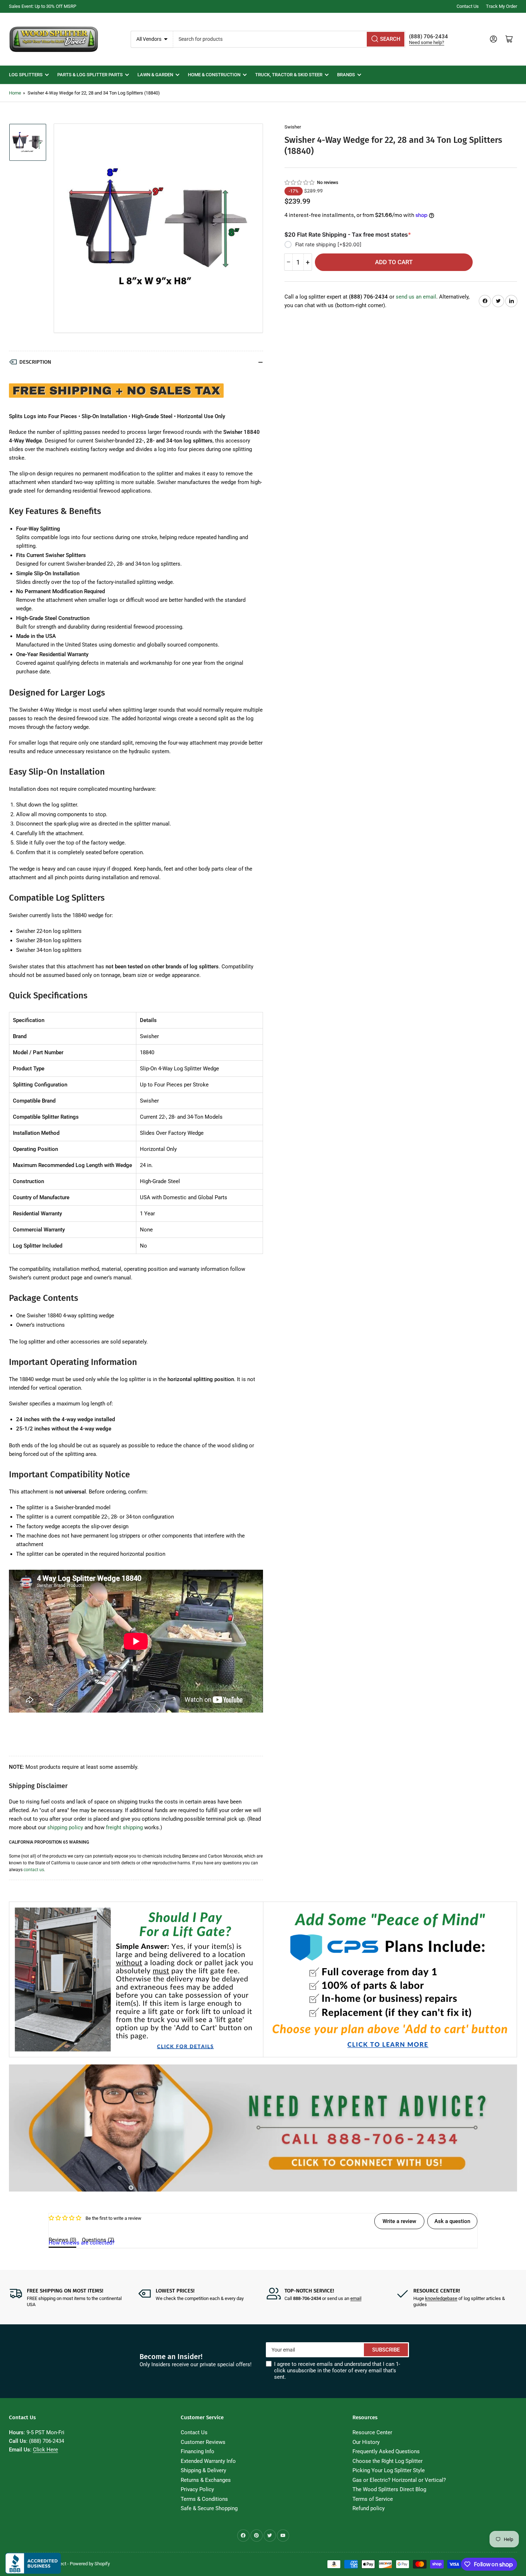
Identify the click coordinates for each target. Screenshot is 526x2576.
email (356, 2298)
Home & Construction (214, 75)
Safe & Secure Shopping (209, 2508)
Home (15, 93)
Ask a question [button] (452, 2221)
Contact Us (468, 6)
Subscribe (386, 2350)
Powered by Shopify (90, 2564)
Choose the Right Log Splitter (388, 2461)
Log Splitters (26, 75)
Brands (346, 75)
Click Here (45, 2450)
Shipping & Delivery (203, 2470)
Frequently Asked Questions (386, 2451)
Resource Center (372, 2432)
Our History (366, 2442)
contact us (34, 1870)
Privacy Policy (197, 2489)
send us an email (416, 296)
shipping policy (65, 1827)
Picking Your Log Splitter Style (389, 2470)
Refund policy (369, 2508)
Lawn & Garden (155, 75)
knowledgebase (441, 2298)
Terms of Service (373, 2499)
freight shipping (124, 1827)
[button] (300, 183)
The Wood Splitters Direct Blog (389, 2489)
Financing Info (198, 2451)
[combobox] (289, 39)
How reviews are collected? (82, 2243)
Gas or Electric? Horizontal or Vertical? (399, 2480)
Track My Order (501, 6)
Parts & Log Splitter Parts (90, 75)
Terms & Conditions (204, 2499)
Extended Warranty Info (208, 2461)
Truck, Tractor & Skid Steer (289, 75)
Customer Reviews (203, 2442)
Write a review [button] (399, 2221)
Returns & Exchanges (206, 2480)
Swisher (293, 127)
